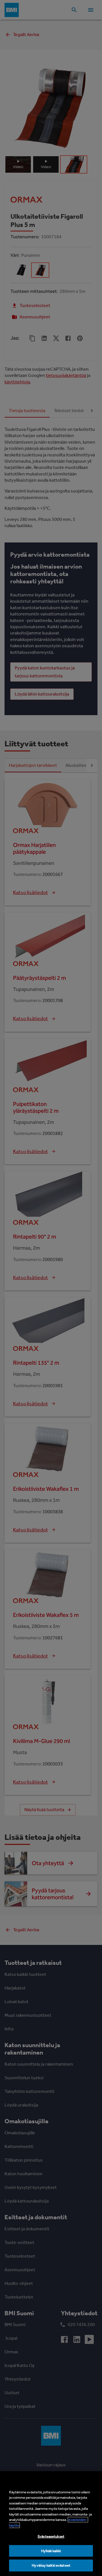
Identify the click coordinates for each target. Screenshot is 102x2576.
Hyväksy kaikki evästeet (51, 2565)
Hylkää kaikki (51, 2551)
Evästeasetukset (51, 2536)
